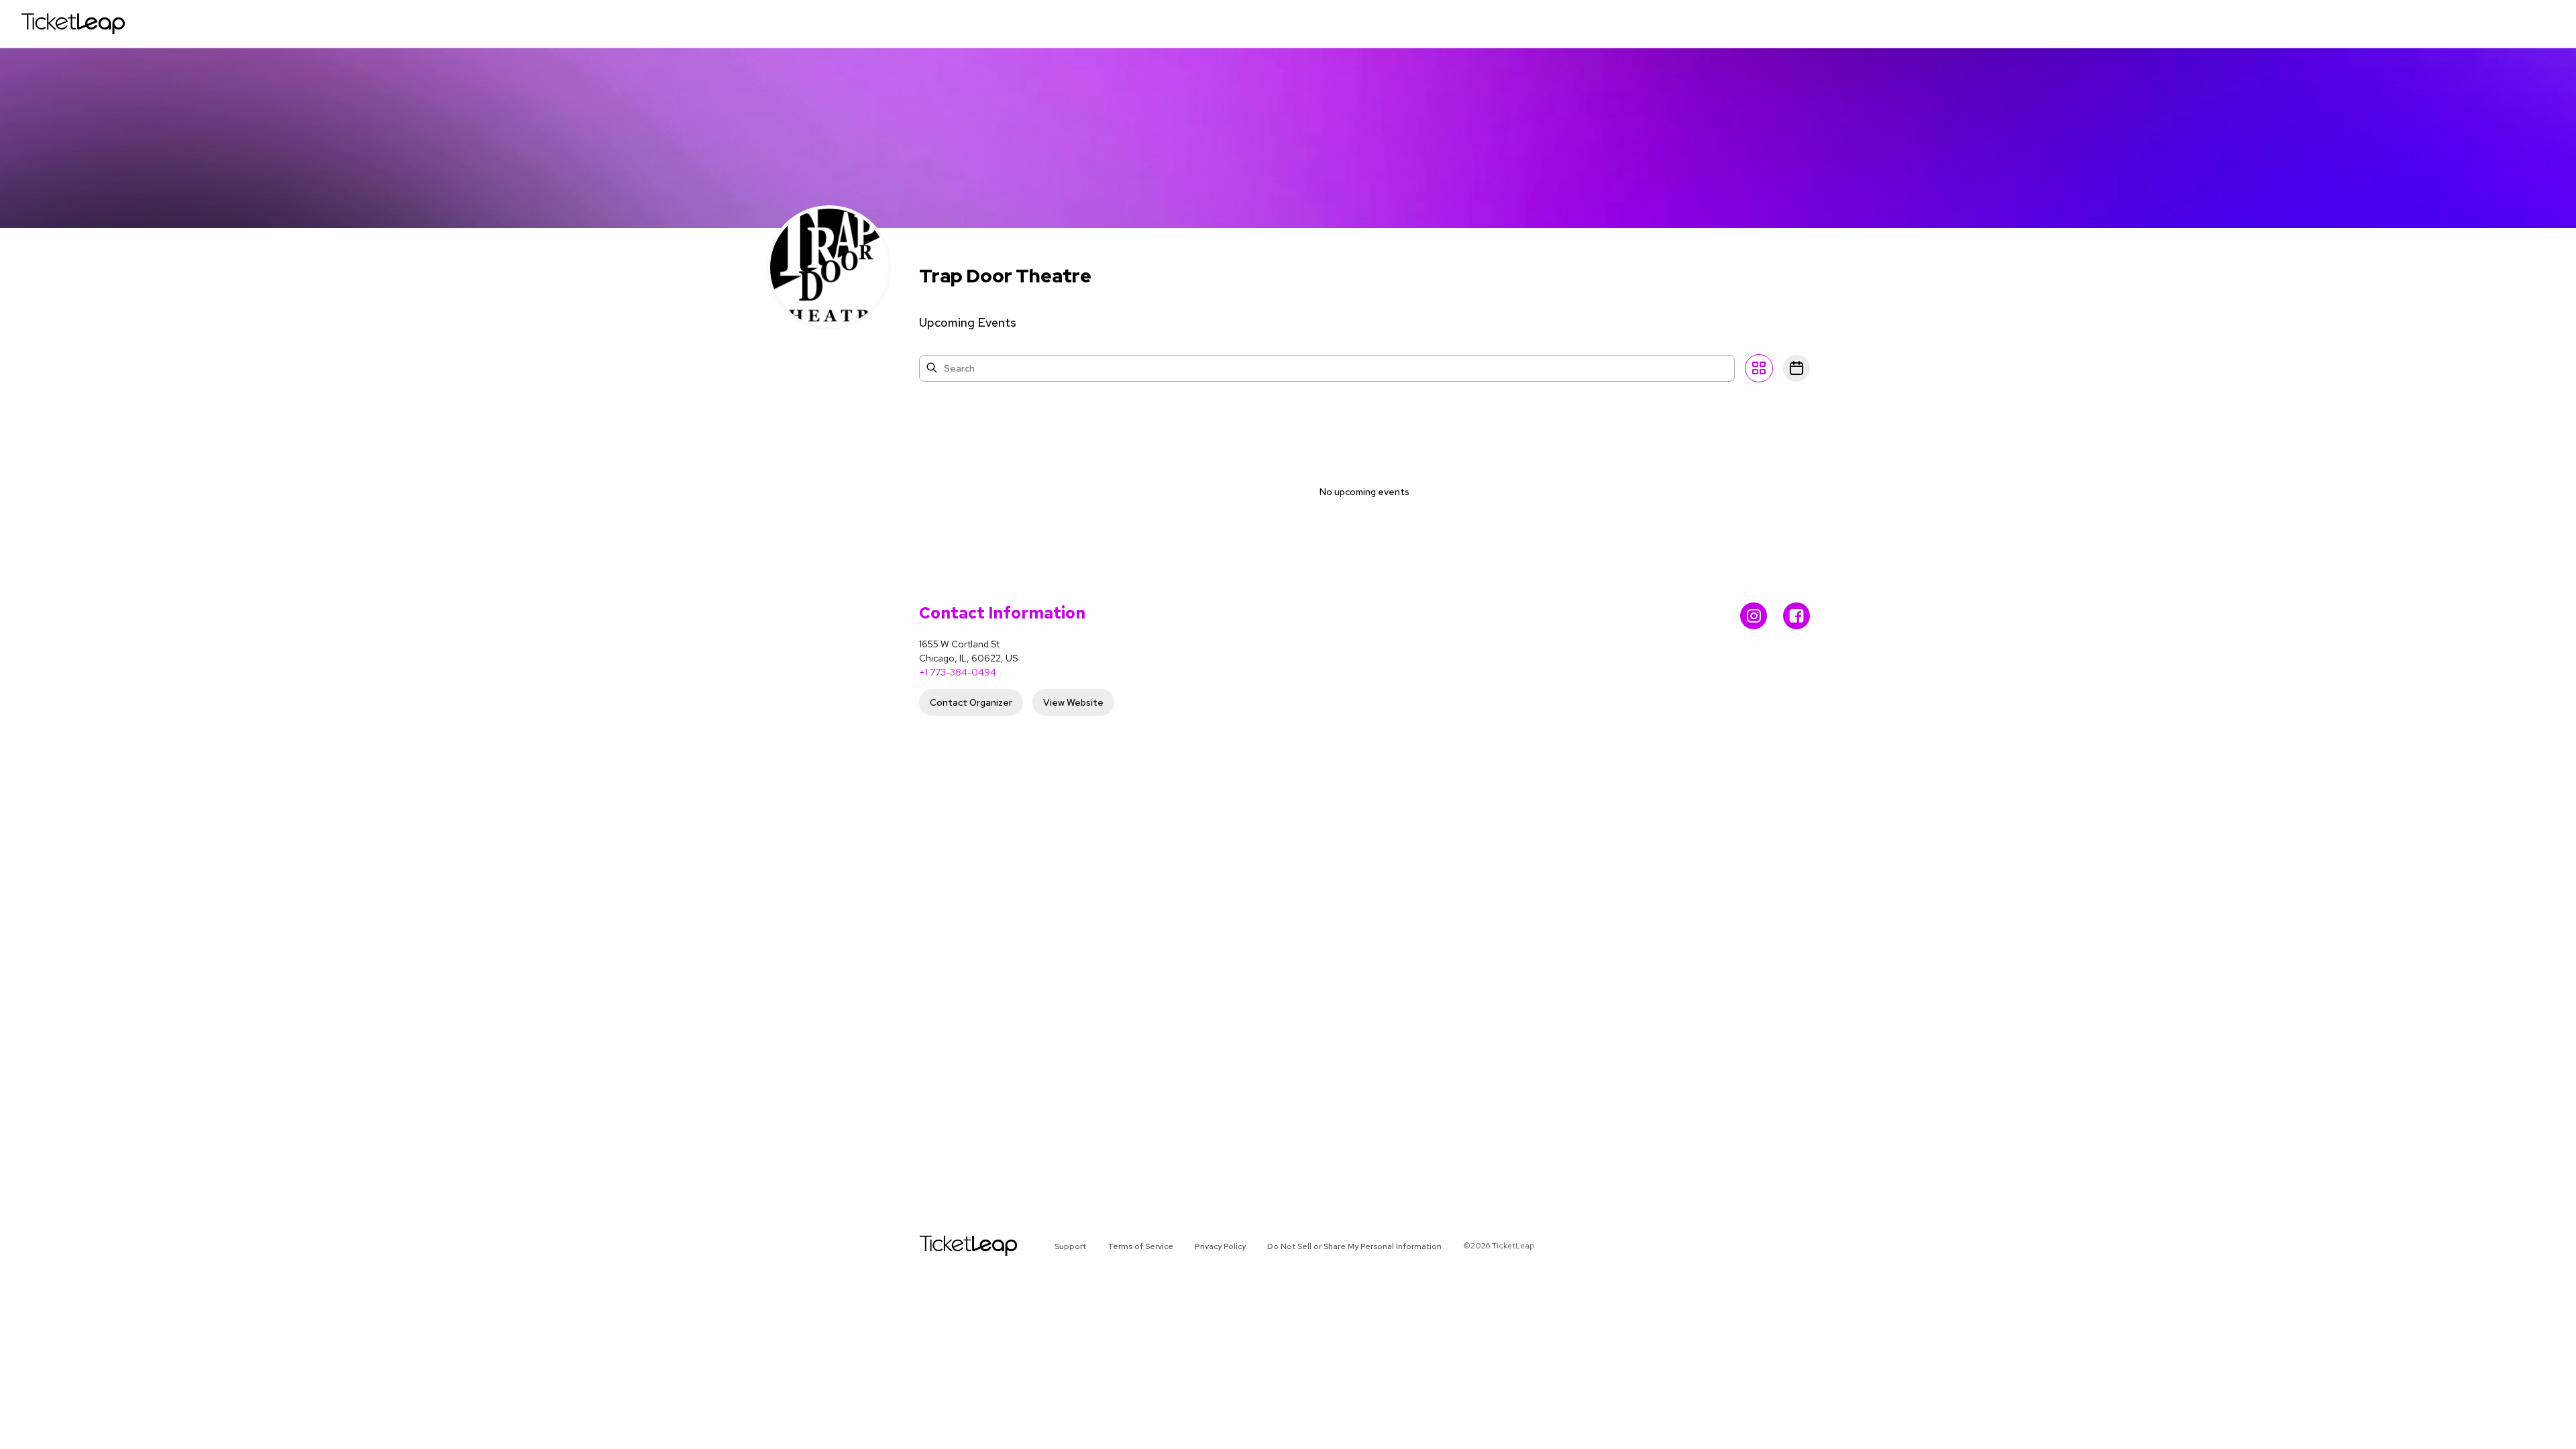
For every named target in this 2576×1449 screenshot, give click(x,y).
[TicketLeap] (951, 1246)
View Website (1073, 702)
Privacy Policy (1220, 1246)
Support (1070, 1246)
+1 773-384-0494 (958, 672)
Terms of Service (1140, 1246)
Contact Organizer (971, 702)
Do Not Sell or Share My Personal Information (1354, 1246)
